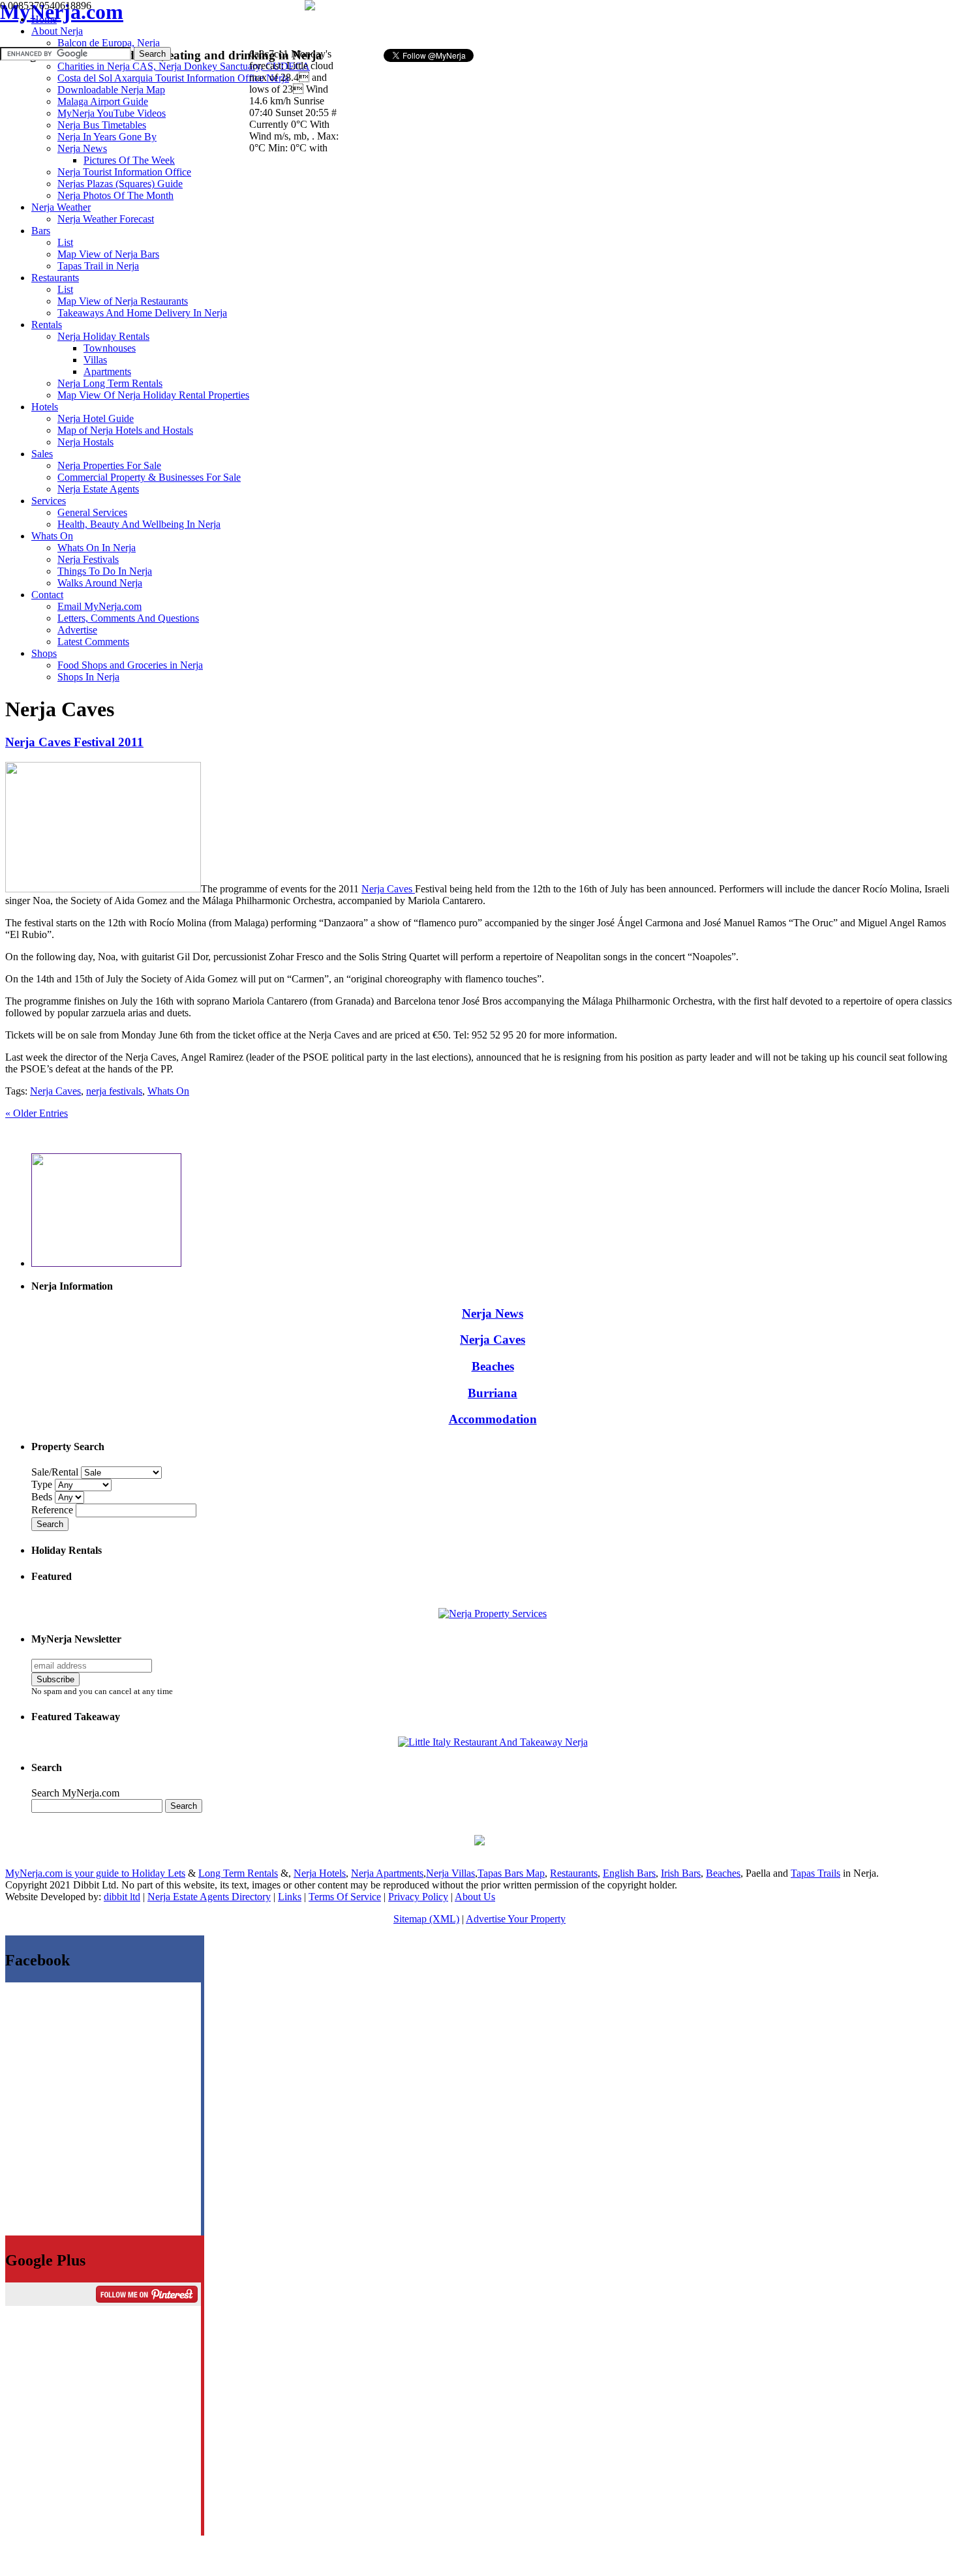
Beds (43, 1497)
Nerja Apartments (387, 1873)
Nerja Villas (450, 1873)
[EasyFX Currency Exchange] (479, 1842)
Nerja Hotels (320, 1873)
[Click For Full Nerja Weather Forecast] (310, 7)
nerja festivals (114, 1091)
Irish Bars (681, 1873)
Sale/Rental (55, 1472)
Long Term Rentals (238, 1873)
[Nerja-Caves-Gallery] (103, 889)
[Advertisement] (501, 23)
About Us (475, 1897)
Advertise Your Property (516, 1919)
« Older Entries (37, 1113)
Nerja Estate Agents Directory (209, 1897)
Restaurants (574, 1873)
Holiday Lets (159, 1873)
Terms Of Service (345, 1897)
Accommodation (493, 1419)
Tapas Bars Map (511, 1873)
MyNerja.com (62, 12)
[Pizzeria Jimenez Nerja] (493, 1742)
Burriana (493, 1393)
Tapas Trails (815, 1873)
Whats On (168, 1091)
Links (290, 1897)
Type (43, 1484)
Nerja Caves (388, 889)
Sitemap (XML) (426, 1919)
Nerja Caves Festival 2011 (74, 742)
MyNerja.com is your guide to (68, 1873)
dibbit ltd (122, 1897)
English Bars (629, 1873)
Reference (53, 1510)
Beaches (493, 1366)
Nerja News (493, 1313)
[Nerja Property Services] (493, 1614)
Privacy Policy (418, 1897)
